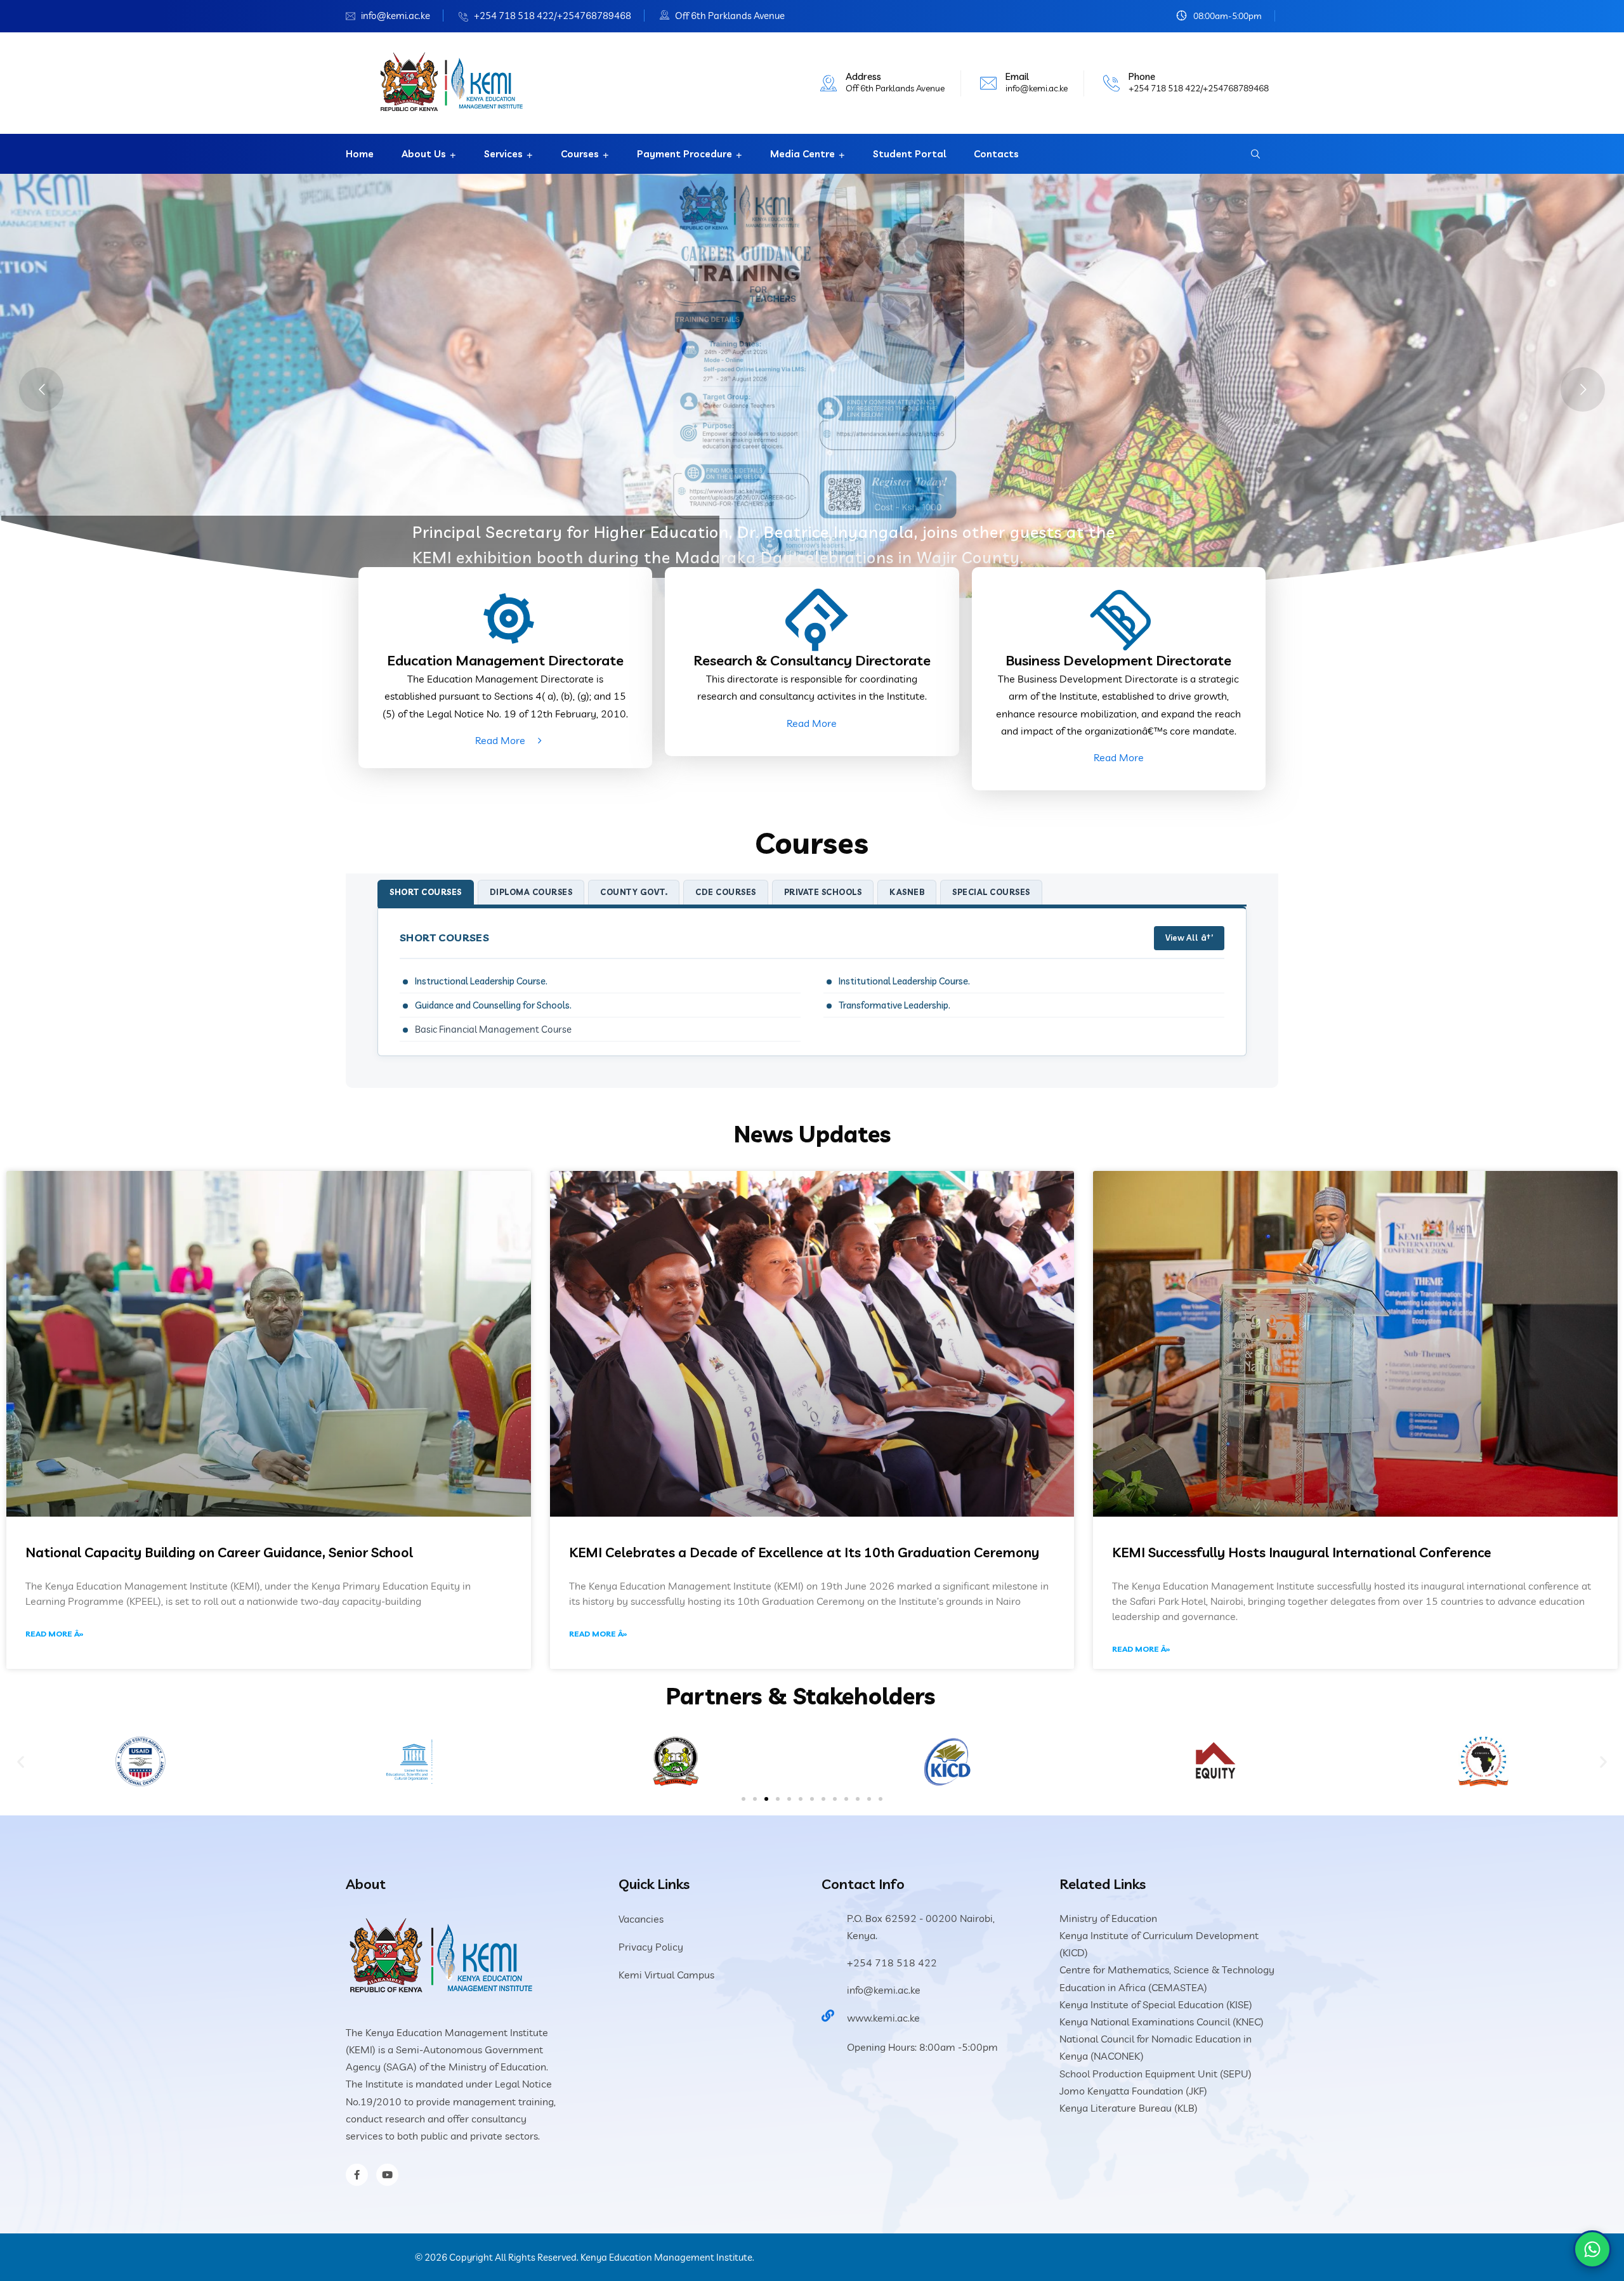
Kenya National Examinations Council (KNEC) (1162, 2022)
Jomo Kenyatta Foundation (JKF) (1133, 2091)
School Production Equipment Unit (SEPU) (1156, 2074)
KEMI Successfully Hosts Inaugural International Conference (1302, 1552)
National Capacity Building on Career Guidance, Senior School (219, 1552)
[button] (21, 1761)
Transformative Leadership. (894, 1005)
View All (1182, 938)
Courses (580, 154)
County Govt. (634, 892)
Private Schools (823, 892)
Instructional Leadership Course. (481, 981)
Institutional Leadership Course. (904, 981)
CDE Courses (726, 892)
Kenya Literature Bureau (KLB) (1129, 2108)
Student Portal (909, 154)
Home (360, 154)
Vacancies (641, 1919)
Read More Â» (55, 1634)
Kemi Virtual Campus (666, 1975)
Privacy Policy (651, 1947)
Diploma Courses (531, 892)
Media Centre (802, 154)
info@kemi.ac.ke (396, 16)
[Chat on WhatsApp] (1592, 2249)
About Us (424, 154)
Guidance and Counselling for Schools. (493, 1005)
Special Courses (991, 892)
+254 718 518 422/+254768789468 (553, 16)
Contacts (996, 154)
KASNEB (907, 892)
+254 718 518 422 (892, 1963)
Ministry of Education (1108, 1918)
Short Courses (426, 892)
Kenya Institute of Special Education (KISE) (1156, 2004)
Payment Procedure (684, 154)
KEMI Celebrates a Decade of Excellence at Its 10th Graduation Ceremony (804, 1552)
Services (503, 154)
